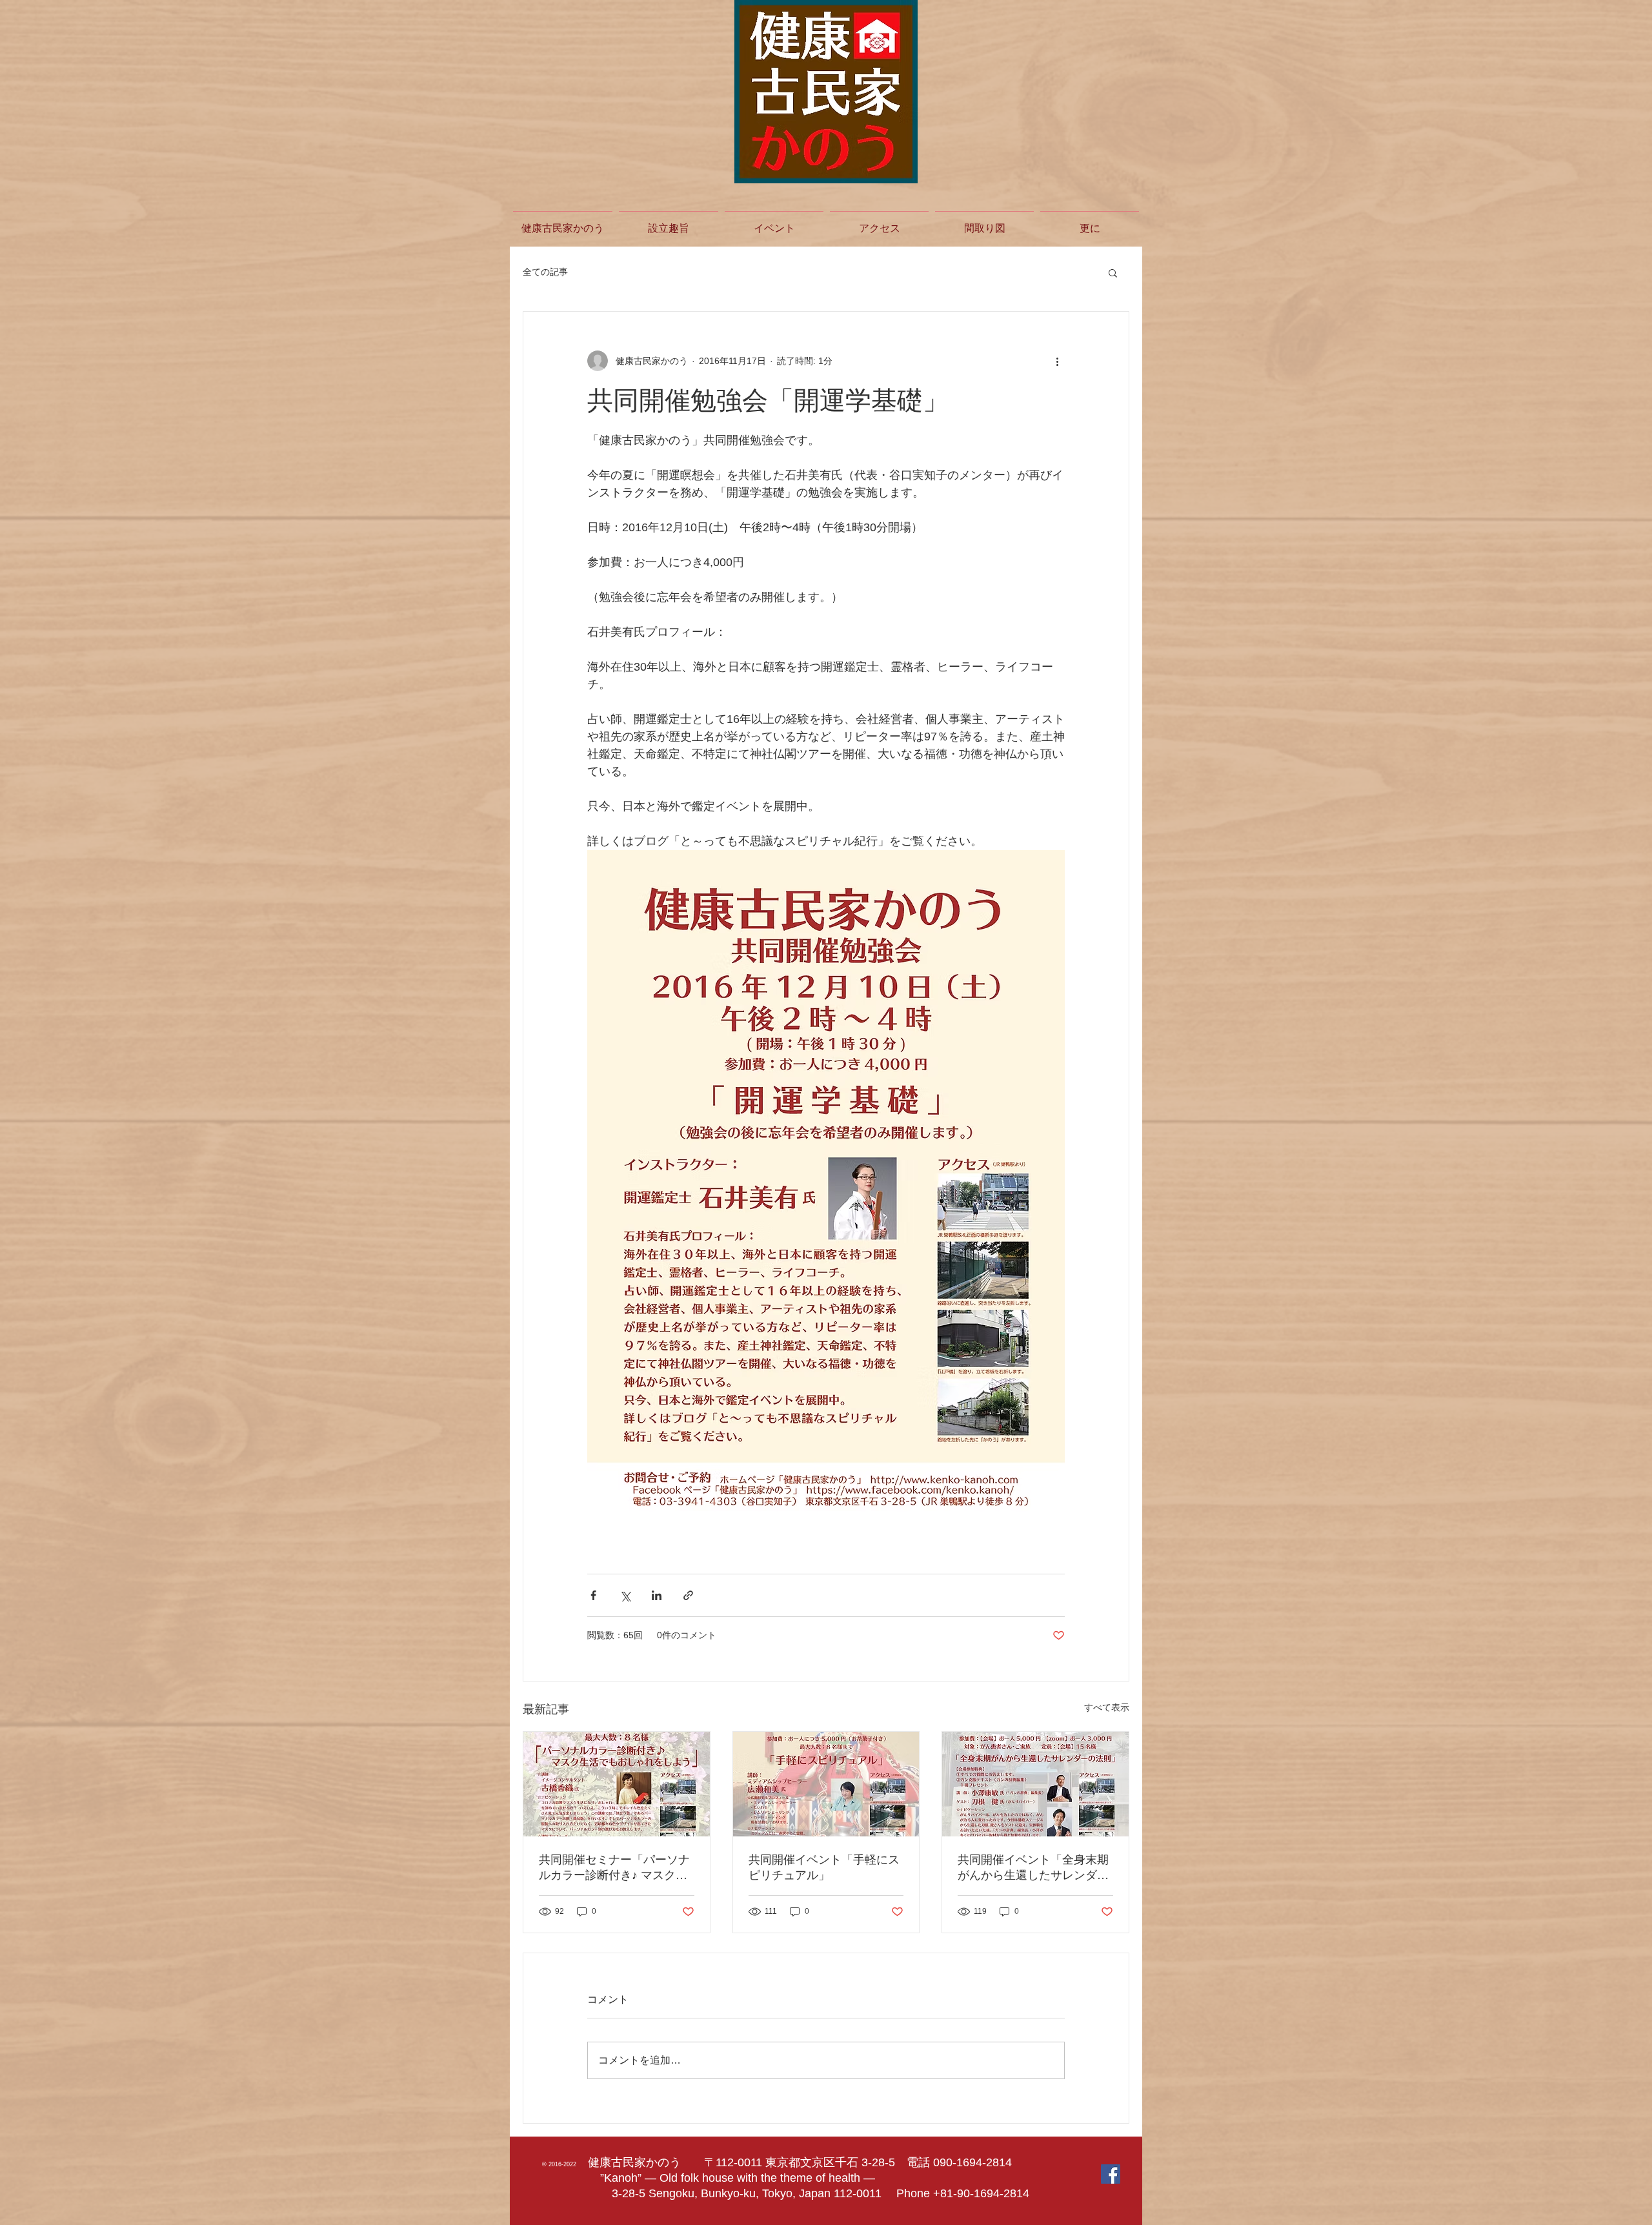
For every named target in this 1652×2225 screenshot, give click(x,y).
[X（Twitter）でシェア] (625, 1595)
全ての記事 (545, 272)
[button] (1113, 272)
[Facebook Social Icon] (1111, 2174)
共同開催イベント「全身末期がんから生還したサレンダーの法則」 (1033, 1868)
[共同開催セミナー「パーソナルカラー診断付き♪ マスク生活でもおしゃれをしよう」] (617, 1784)
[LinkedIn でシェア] (657, 1595)
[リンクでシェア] (688, 1595)
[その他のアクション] (1057, 361)
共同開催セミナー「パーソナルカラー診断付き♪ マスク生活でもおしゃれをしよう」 (614, 1868)
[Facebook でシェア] (593, 1595)
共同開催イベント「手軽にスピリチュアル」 (824, 1867)
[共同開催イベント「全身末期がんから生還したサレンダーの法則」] (1035, 1784)
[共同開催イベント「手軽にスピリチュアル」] (826, 1784)
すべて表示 (1107, 1707)
